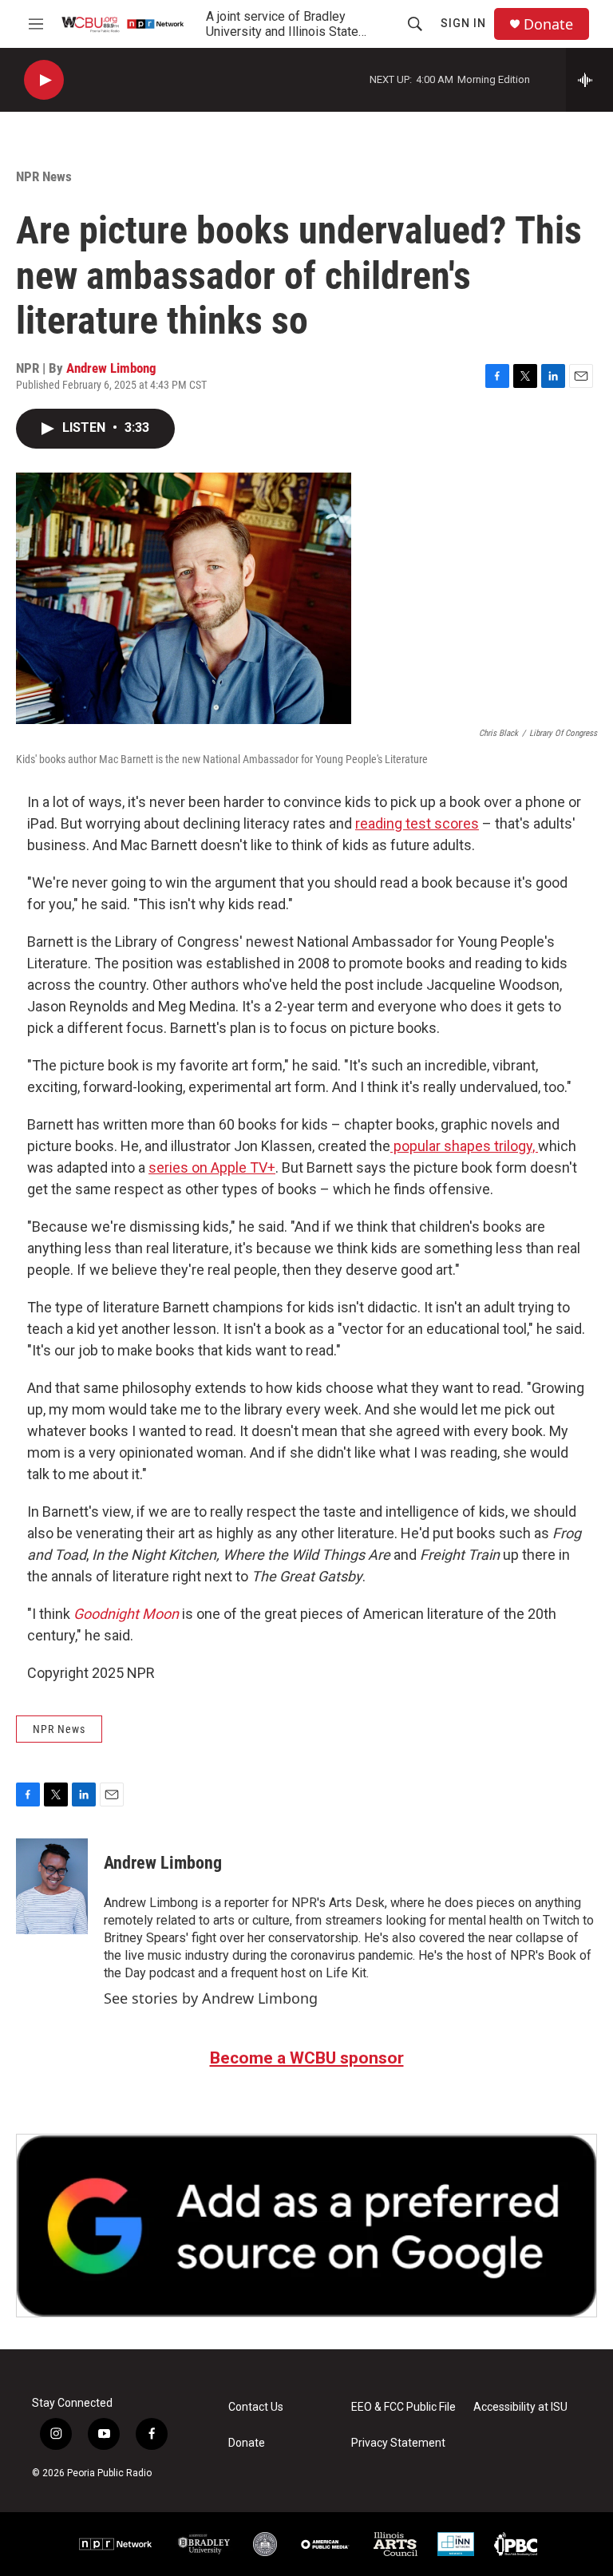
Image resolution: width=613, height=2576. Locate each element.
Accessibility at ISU (520, 2407)
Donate (548, 24)
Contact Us (256, 2407)
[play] (44, 80)
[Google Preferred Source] (306, 2226)
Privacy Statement (398, 2443)
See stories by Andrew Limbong (211, 1998)
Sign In (463, 23)
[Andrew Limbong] (52, 1886)
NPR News (44, 176)
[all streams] (589, 80)
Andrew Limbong (111, 368)
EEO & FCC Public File (403, 2407)
